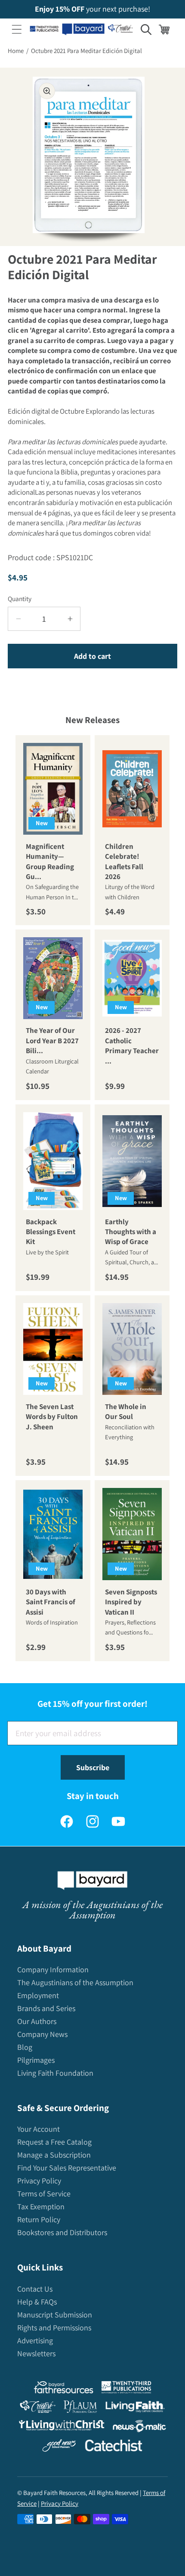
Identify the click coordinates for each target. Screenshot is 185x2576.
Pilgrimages (36, 2060)
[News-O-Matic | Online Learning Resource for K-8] (140, 2428)
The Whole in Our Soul (126, 1411)
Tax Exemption (41, 2206)
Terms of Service (44, 2194)
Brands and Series (46, 2008)
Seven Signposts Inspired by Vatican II (131, 1602)
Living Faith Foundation (55, 2073)
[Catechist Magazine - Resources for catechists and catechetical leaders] (114, 2447)
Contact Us (35, 2289)
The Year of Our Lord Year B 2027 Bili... (52, 1040)
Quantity (20, 599)
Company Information (53, 1969)
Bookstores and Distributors (62, 2232)
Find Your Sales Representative (67, 2168)
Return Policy (39, 2219)
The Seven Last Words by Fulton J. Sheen (52, 1417)
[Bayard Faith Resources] (63, 2389)
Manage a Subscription (54, 2155)
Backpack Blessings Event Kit (51, 1231)
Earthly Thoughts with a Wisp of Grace (131, 1231)
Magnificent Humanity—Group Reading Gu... (50, 861)
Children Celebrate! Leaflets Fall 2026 (124, 861)
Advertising (35, 2341)
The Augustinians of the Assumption (75, 1982)
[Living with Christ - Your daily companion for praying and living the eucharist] (62, 2427)
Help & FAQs (37, 2302)
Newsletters (36, 2353)
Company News (42, 2034)
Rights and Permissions (54, 2328)
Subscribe (93, 1767)
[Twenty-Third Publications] (126, 2389)
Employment (38, 1995)
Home (16, 51)
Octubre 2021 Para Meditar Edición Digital (86, 51)
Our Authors (37, 2021)
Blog (25, 2047)
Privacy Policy (39, 2181)
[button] (17, 29)
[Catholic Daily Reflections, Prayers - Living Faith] (135, 2409)
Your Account (39, 2129)
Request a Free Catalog (54, 2142)
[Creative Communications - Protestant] (38, 2409)
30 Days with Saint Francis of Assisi (51, 1602)
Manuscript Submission (55, 2315)
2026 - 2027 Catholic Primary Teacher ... (132, 1045)
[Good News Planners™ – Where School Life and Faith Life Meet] (59, 2447)
